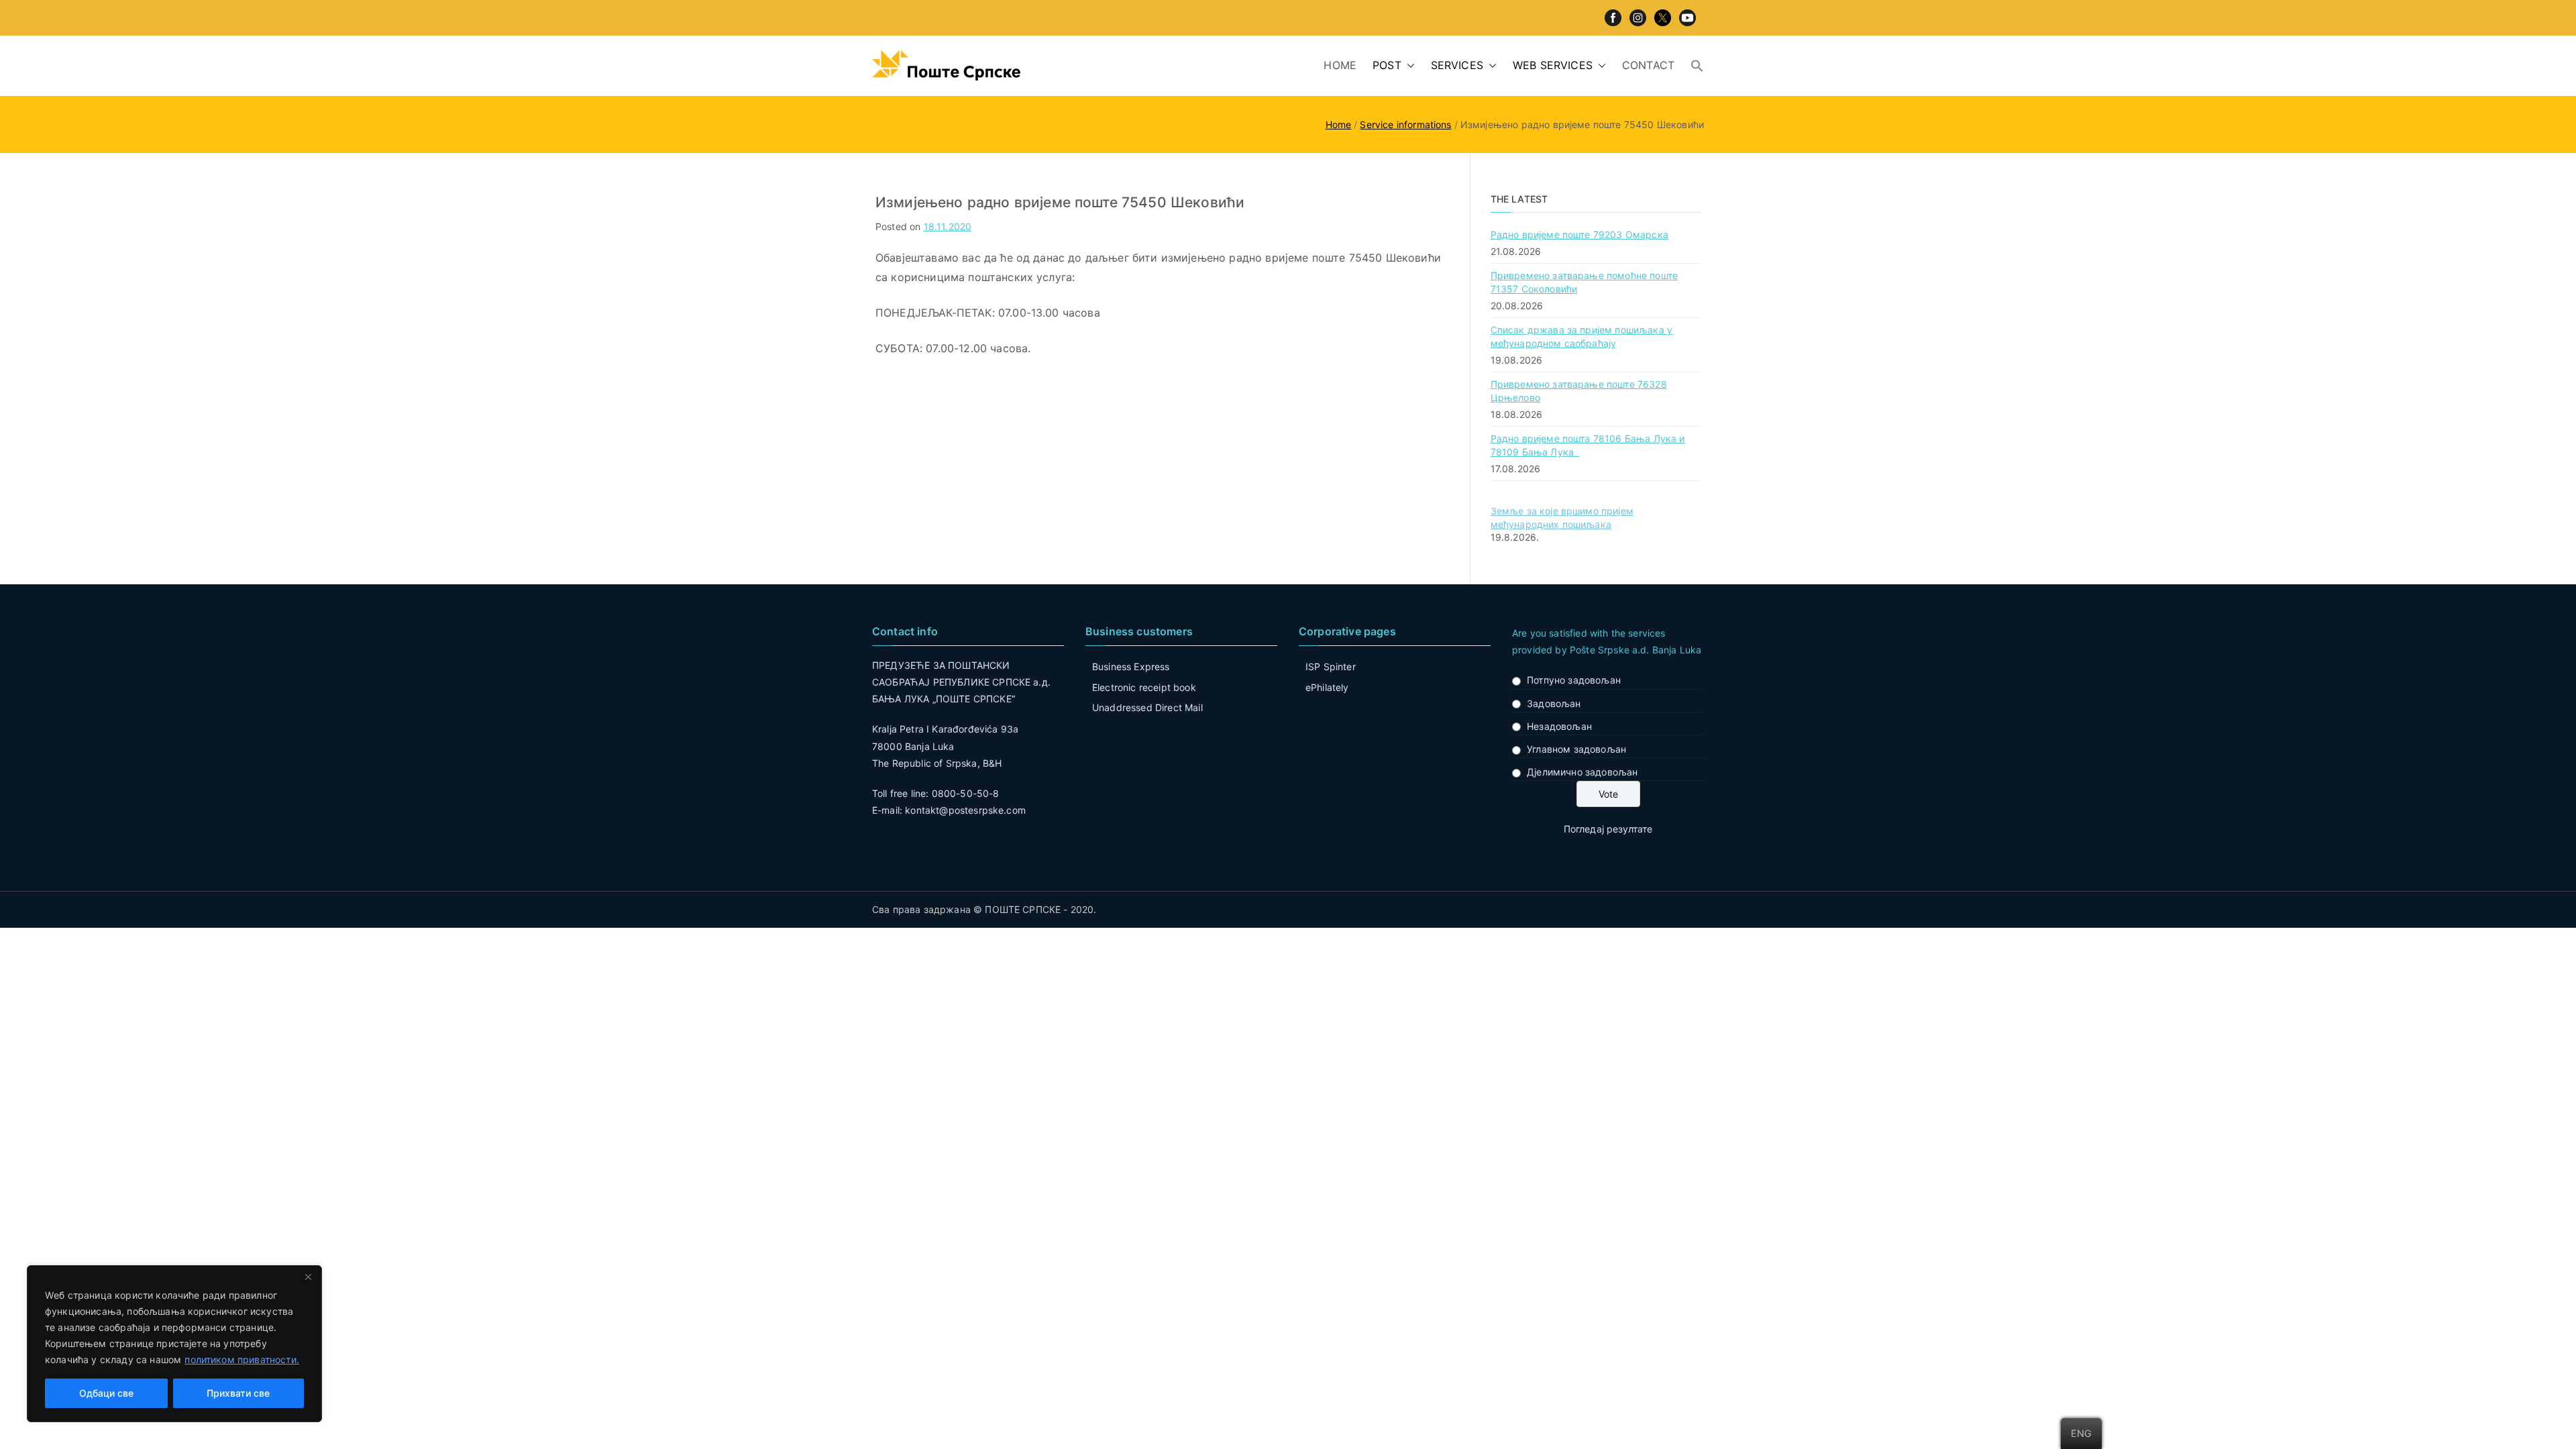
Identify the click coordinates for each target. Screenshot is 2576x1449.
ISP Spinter (1331, 666)
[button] (1408, 65)
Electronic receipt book (1144, 687)
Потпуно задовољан (1574, 680)
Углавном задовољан (1576, 749)
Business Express (1131, 666)
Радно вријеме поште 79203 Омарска (1579, 234)
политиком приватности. (242, 1359)
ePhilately (1327, 687)
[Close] (308, 1277)
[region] (174, 1344)
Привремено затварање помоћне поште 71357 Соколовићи (1584, 282)
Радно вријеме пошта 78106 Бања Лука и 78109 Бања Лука (1588, 445)
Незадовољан (1559, 726)
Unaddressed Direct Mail (1147, 707)
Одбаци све (106, 1393)
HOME (1340, 65)
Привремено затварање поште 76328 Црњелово (1579, 391)
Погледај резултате (1608, 829)
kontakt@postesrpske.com (965, 810)
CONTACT (1648, 65)
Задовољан (1554, 703)
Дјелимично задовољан (1582, 772)
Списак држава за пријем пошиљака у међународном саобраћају (1581, 336)
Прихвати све (238, 1393)
